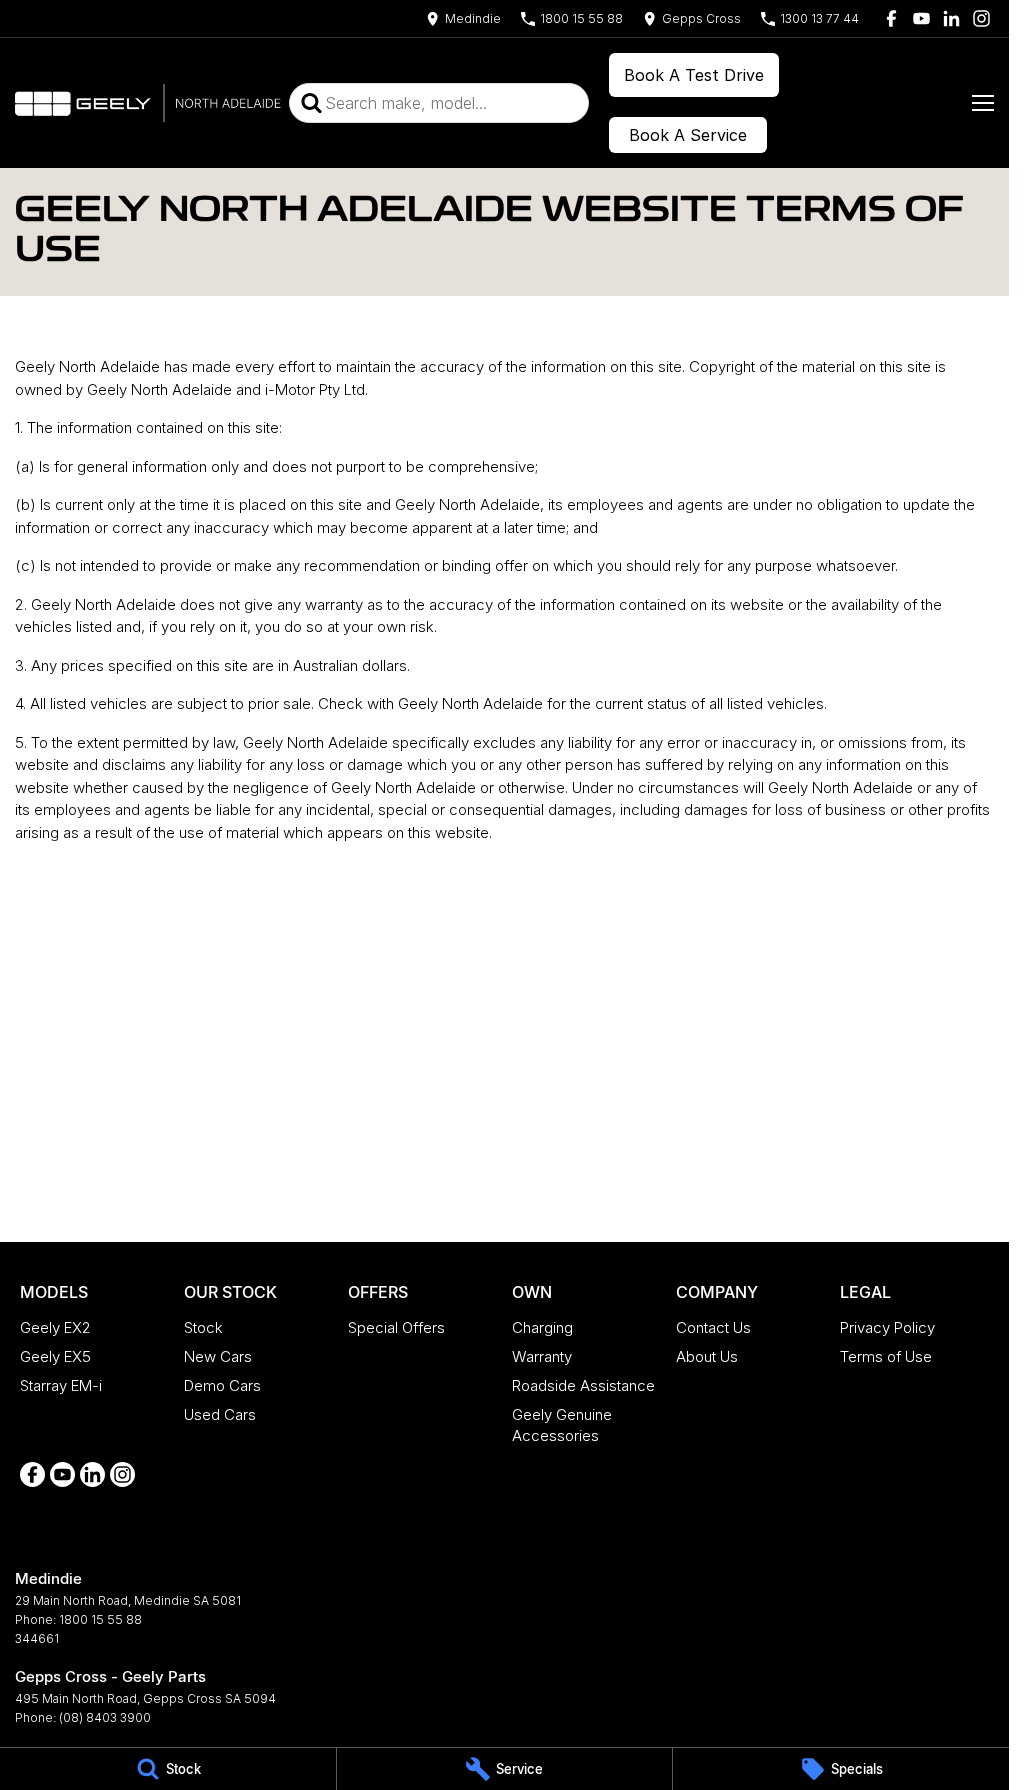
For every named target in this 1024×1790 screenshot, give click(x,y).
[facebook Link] (891, 18)
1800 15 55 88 (100, 1619)
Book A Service (688, 135)
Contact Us (713, 1327)
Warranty (542, 1356)
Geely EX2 (55, 1327)
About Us (707, 1356)
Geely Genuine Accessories (562, 1425)
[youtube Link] (921, 18)
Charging (542, 1327)
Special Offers (396, 1327)
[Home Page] (148, 103)
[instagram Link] (981, 18)
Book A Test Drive (694, 75)
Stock (203, 1327)
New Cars (218, 1356)
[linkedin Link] (951, 18)
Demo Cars (222, 1385)
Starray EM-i (61, 1385)
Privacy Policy (887, 1327)
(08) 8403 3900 (105, 1717)
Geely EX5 (55, 1356)
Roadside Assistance (583, 1385)
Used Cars (220, 1414)
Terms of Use (886, 1356)
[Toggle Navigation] (983, 103)
